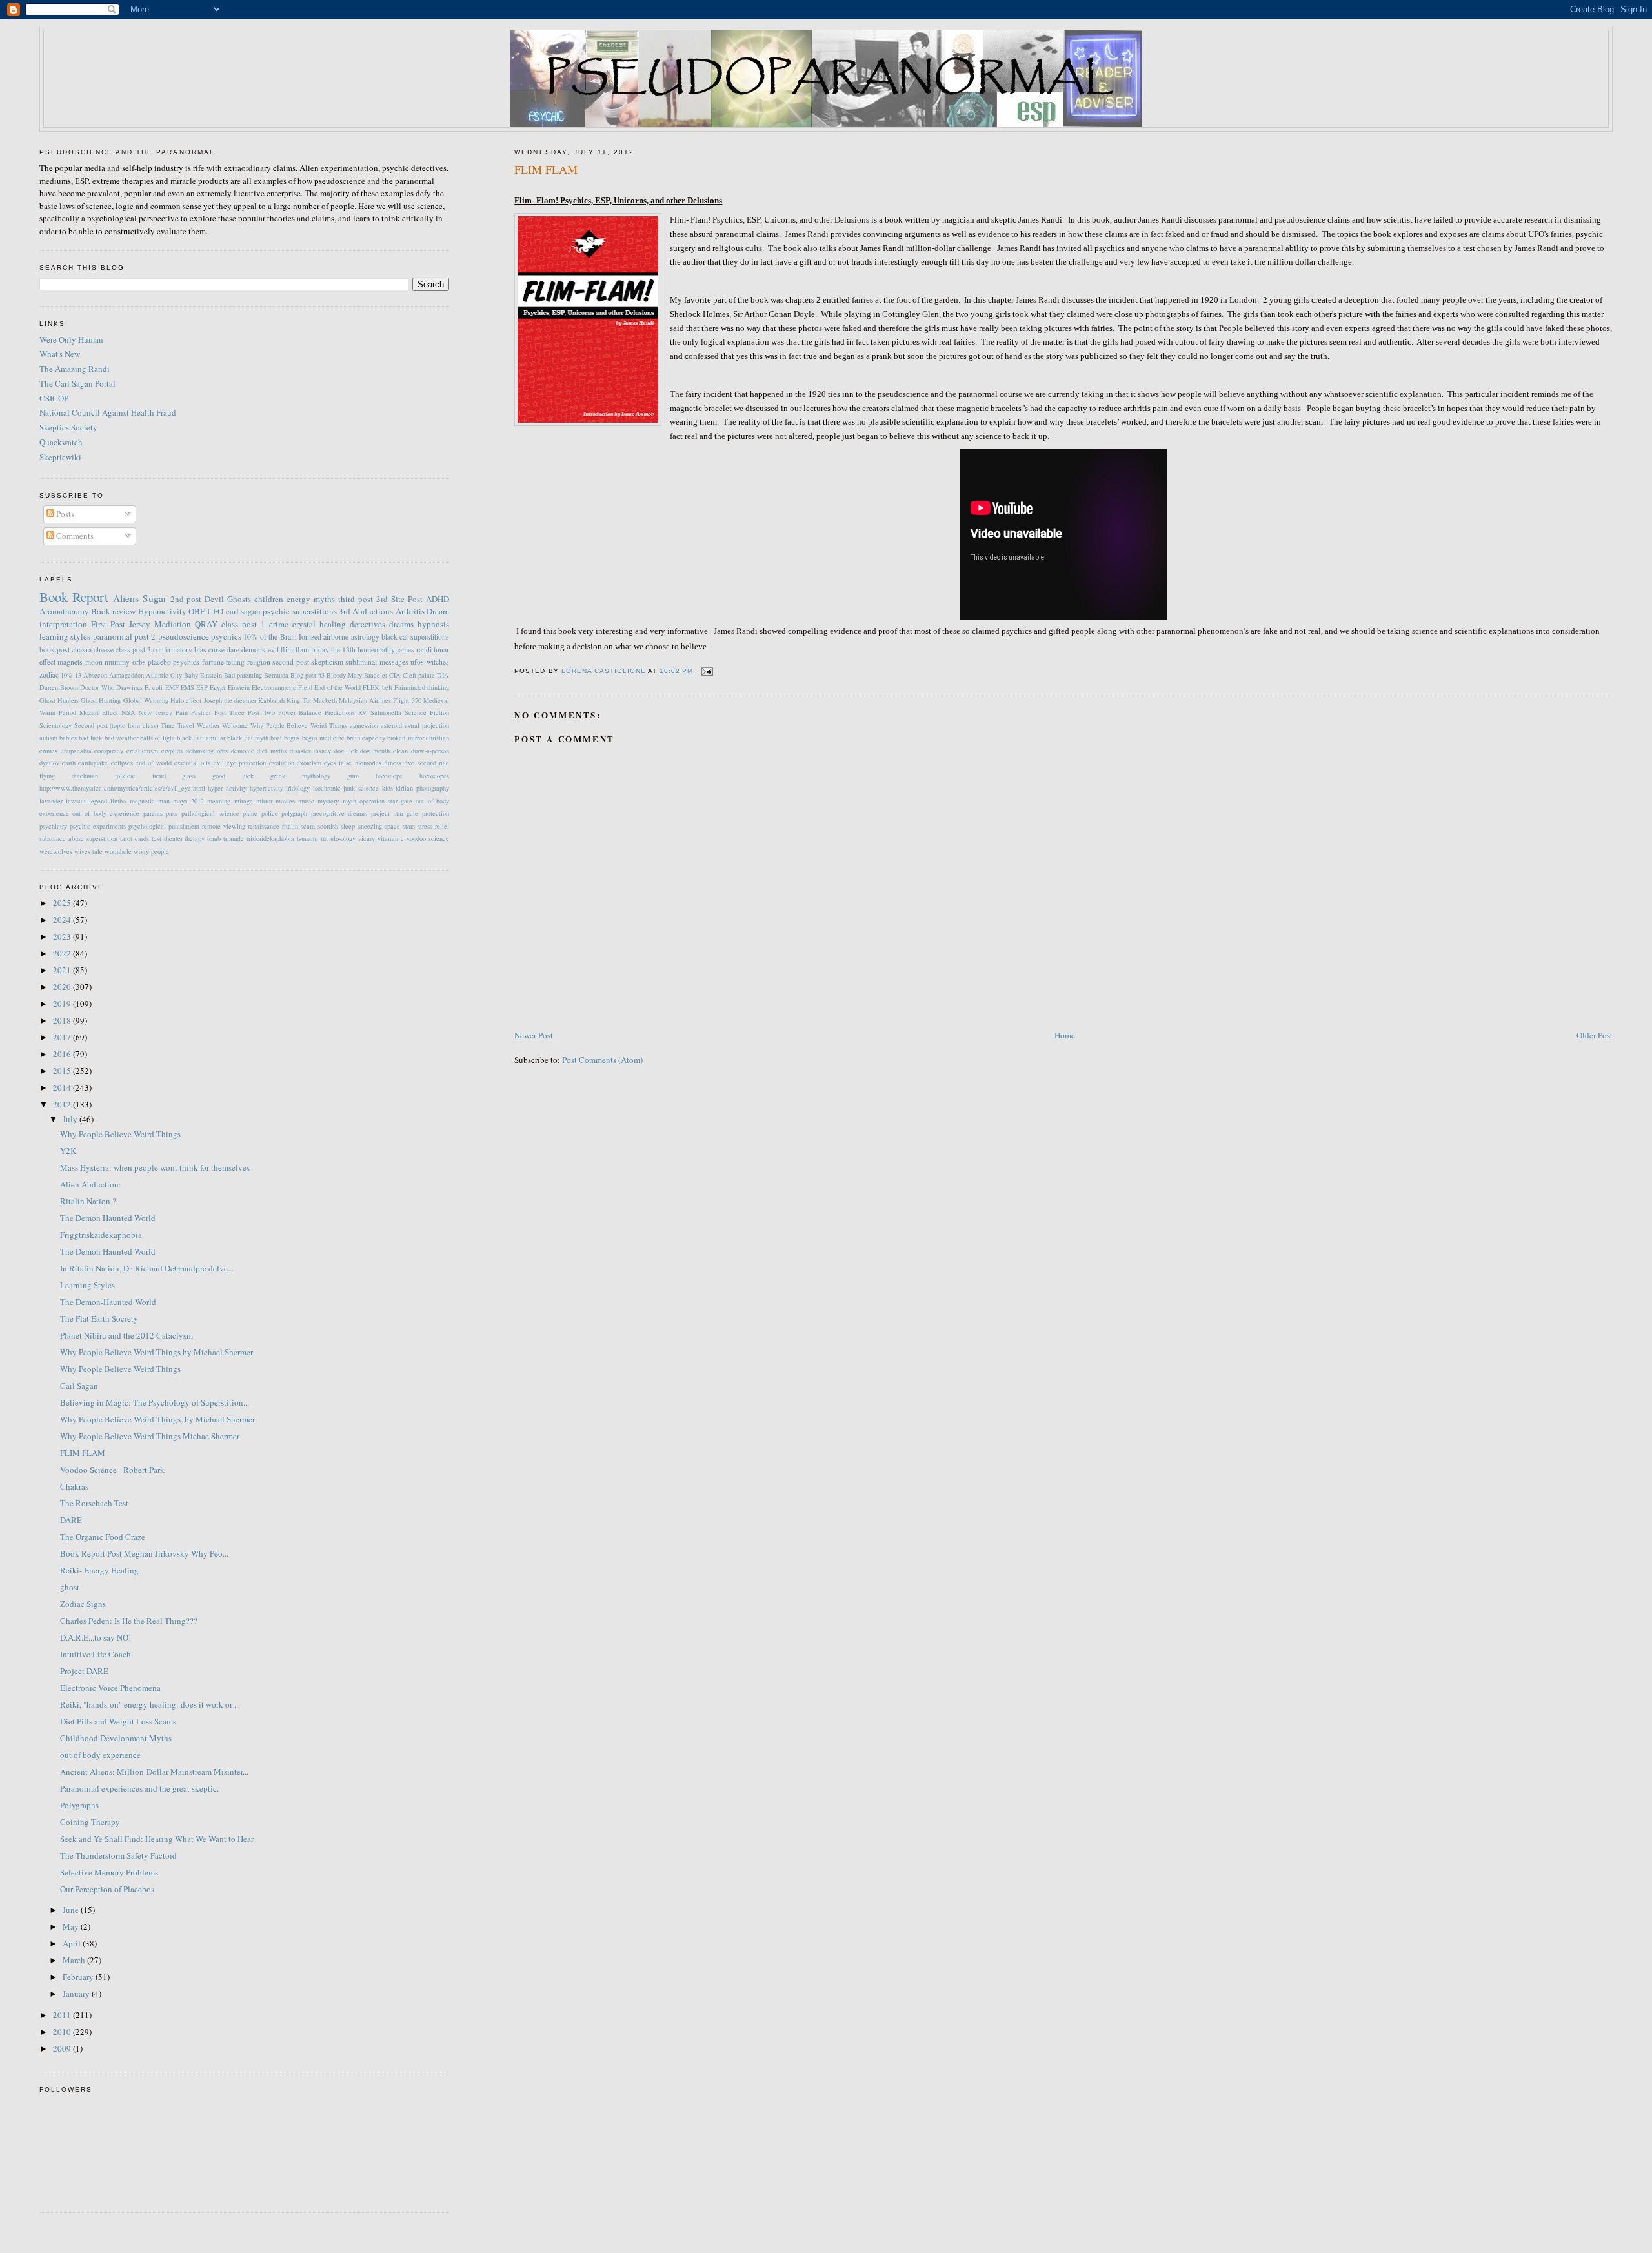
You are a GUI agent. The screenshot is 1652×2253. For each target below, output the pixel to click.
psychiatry (53, 826)
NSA (128, 712)
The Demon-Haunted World (108, 1302)
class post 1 (243, 624)
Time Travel (177, 725)
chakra (82, 650)
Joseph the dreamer (230, 700)
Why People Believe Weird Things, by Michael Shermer (157, 1419)
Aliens (126, 598)
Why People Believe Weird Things (299, 725)
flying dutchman (69, 776)
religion (259, 662)
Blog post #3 (307, 675)
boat (276, 738)
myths (324, 599)
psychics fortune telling (209, 662)
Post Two (261, 712)
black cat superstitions (415, 637)
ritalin (290, 826)
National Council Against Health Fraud (108, 412)
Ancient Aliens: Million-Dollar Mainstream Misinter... (154, 1772)
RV (363, 712)
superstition (102, 838)
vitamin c (391, 838)
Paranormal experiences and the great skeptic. (139, 1788)
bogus (292, 738)
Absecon (95, 675)
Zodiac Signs (83, 1604)
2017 (63, 1037)
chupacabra (76, 751)
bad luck (90, 738)
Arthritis (410, 611)
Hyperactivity (162, 611)
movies (285, 801)
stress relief (433, 826)
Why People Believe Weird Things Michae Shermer (150, 1436)
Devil (214, 599)
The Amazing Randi (75, 369)
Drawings (129, 687)
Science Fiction (427, 712)
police (270, 813)
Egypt (217, 687)
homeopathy (376, 650)
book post (55, 650)
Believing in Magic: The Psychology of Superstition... (155, 1402)
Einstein (239, 687)
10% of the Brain (270, 637)
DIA (443, 675)
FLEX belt (377, 687)
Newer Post (534, 1035)
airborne (336, 637)
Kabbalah (271, 700)
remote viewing (224, 826)
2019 (63, 1004)
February (79, 1977)
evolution (282, 763)
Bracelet (376, 675)
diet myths (272, 751)
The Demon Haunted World (108, 1218)
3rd (345, 611)
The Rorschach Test (94, 1503)
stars (409, 826)
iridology (298, 788)
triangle (234, 838)
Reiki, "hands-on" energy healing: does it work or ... (150, 1704)
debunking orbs (207, 751)
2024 (63, 920)
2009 (63, 2048)
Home (1065, 1035)
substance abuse (62, 838)
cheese (104, 650)
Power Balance (300, 712)
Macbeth (325, 700)
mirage (244, 801)
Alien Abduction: (91, 1184)
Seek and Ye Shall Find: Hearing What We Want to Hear (157, 1839)
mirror (264, 801)
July (71, 1119)
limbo (118, 801)
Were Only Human (71, 339)
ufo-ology (343, 838)
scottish (328, 826)
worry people (151, 851)
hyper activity (227, 788)
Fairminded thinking (422, 687)
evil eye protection (240, 763)
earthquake (93, 763)
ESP (202, 687)
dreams (401, 624)
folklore (125, 776)
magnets (70, 662)
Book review (113, 611)
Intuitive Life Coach (96, 1654)
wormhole (118, 851)
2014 (63, 1087)
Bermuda (276, 675)
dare (233, 650)
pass (172, 813)
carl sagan (243, 611)
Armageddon (126, 675)
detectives (368, 624)
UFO (215, 611)
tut (324, 838)
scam (308, 826)
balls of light (157, 738)
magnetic (142, 801)
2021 (63, 970)
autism (48, 738)
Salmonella (386, 712)
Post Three (229, 712)
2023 (63, 936)
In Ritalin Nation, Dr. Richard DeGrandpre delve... (147, 1268)
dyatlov (49, 763)
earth (69, 763)
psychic (276, 611)
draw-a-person (430, 751)
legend (98, 801)
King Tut (298, 700)
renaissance (264, 826)
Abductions (373, 611)
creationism (142, 751)
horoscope (389, 776)
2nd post (186, 599)
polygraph (294, 813)
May (72, 1926)
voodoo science (428, 838)
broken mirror (405, 738)
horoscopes (434, 776)
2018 (63, 1020)
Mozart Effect (99, 712)
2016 (63, 1054)
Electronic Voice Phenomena (110, 1688)
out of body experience (106, 813)
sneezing (370, 826)
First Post (108, 624)
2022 (63, 953)
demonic (243, 751)
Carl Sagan (79, 1386)
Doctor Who (97, 687)
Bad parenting (243, 675)
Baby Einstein (203, 675)
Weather (208, 725)
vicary (367, 838)
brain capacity (366, 738)
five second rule (427, 763)
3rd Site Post (399, 599)
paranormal (113, 636)
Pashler (201, 712)
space (392, 826)
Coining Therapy (90, 1822)
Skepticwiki (60, 457)
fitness (393, 763)
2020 (63, 987)
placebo (159, 662)
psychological (147, 826)
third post (356, 599)
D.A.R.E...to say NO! (96, 1637)
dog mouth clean (384, 751)
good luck (233, 776)
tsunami (307, 838)
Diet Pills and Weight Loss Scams (118, 1721)
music (306, 801)
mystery (328, 801)
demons (253, 650)
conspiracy (109, 751)
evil (273, 650)
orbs (139, 662)
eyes (330, 763)
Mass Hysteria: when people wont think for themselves (155, 1167)
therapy (195, 838)
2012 (63, 1104)
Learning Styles (87, 1285)
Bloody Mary (344, 675)
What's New (60, 354)
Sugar (155, 598)
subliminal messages (377, 662)
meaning (219, 801)
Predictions (340, 712)
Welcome (235, 725)
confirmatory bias (180, 650)
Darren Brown (59, 687)
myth (349, 801)
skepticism (327, 662)
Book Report (74, 597)
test (156, 838)
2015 (63, 1071)
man (164, 801)
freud (159, 776)
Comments (74, 536)
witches (438, 662)
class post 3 (133, 650)
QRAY (206, 624)
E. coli (154, 687)
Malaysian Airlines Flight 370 (380, 700)
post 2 (145, 636)
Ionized (310, 637)
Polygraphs (79, 1805)
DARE (71, 1520)
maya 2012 (188, 801)
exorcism (309, 763)
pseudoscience (184, 636)
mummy (117, 662)
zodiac (49, 675)
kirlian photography (422, 788)
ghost (70, 1587)
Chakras (74, 1486)
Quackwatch (61, 442)
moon (94, 662)
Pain (182, 712)
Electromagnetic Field (282, 687)
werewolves (56, 851)
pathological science (210, 813)
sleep (348, 826)
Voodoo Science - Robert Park (112, 1470)
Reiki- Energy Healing (99, 1570)
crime (279, 624)
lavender (51, 801)
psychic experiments (98, 826)
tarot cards (135, 838)
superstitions (315, 611)
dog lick (346, 751)
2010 (63, 2032)
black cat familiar (201, 738)
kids (388, 788)
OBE (197, 611)
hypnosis (433, 624)
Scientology (55, 725)
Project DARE (84, 1671)
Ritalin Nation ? (88, 1201)
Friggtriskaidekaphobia (101, 1235)
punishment (184, 826)
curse (217, 650)
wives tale (88, 851)
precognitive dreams (339, 813)
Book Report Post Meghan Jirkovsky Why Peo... (144, 1553)
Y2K (68, 1151)
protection (436, 813)
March (75, 1960)
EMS (187, 687)
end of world (154, 763)
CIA (395, 675)
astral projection (427, 725)
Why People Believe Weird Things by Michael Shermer (156, 1352)
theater (173, 838)
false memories (360, 763)
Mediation (173, 624)
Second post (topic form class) (116, 725)
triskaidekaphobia (270, 838)
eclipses (122, 763)
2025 (63, 903)
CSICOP (54, 398)
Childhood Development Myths (116, 1738)
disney (322, 751)
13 (78, 675)
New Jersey (156, 712)
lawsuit (76, 801)
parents (153, 813)
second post (290, 662)
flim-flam (295, 650)
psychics (226, 636)
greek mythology (300, 776)
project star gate (395, 813)
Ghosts (239, 599)
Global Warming (146, 700)
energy (298, 599)
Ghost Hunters (59, 700)
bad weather (121, 738)
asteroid (391, 725)
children (269, 599)
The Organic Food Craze (103, 1537)
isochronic (327, 788)
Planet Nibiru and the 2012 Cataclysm (126, 1335)
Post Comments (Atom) (602, 1060)
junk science (361, 788)
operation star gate (386, 801)
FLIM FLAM (83, 1453)
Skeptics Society (68, 427)
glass (189, 776)
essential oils (192, 763)
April (73, 1943)
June (72, 1910)
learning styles (65, 636)
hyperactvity (267, 788)
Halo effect (186, 700)
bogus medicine (323, 738)
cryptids (172, 751)
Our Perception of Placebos (107, 1889)
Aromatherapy (64, 611)
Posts (64, 514)
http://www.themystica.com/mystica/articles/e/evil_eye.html (122, 788)
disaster (300, 751)
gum (353, 776)
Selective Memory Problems (109, 1872)
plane (250, 813)
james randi (414, 650)
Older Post (1595, 1035)
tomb (214, 838)
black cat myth (247, 738)
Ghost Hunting (101, 700)
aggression (364, 725)
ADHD (438, 599)
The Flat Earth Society (99, 1318)
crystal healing (319, 624)
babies (68, 738)
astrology (365, 637)
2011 (63, 2015)
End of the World (337, 687)
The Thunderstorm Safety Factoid (118, 1855)
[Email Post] (707, 671)
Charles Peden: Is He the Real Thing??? (129, 1621)
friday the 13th (333, 650)
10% (67, 675)
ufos (417, 662)
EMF (172, 687)
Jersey (140, 624)
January (77, 1994)
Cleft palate (419, 675)
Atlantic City (164, 675)
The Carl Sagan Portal (77, 383)
